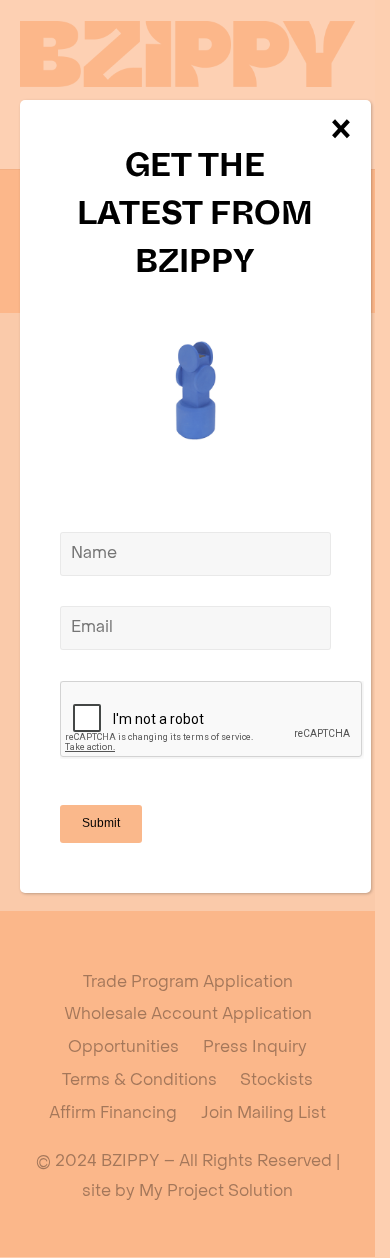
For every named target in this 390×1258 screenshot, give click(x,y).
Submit (101, 823)
